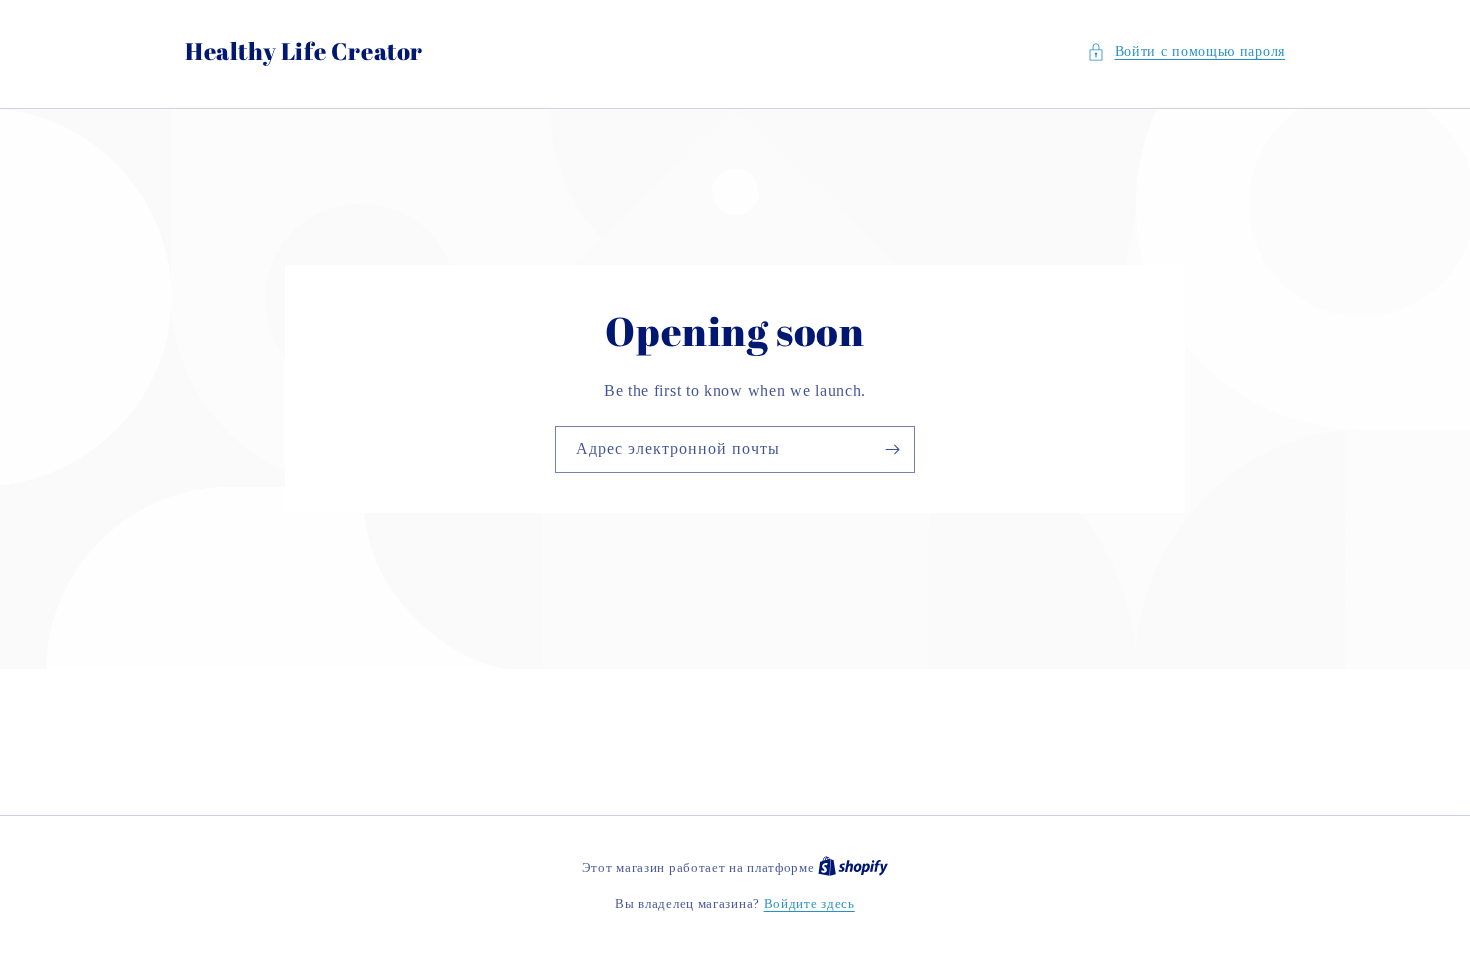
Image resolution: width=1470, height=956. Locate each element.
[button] (1186, 51)
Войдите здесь (809, 903)
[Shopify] (853, 867)
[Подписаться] (892, 449)
